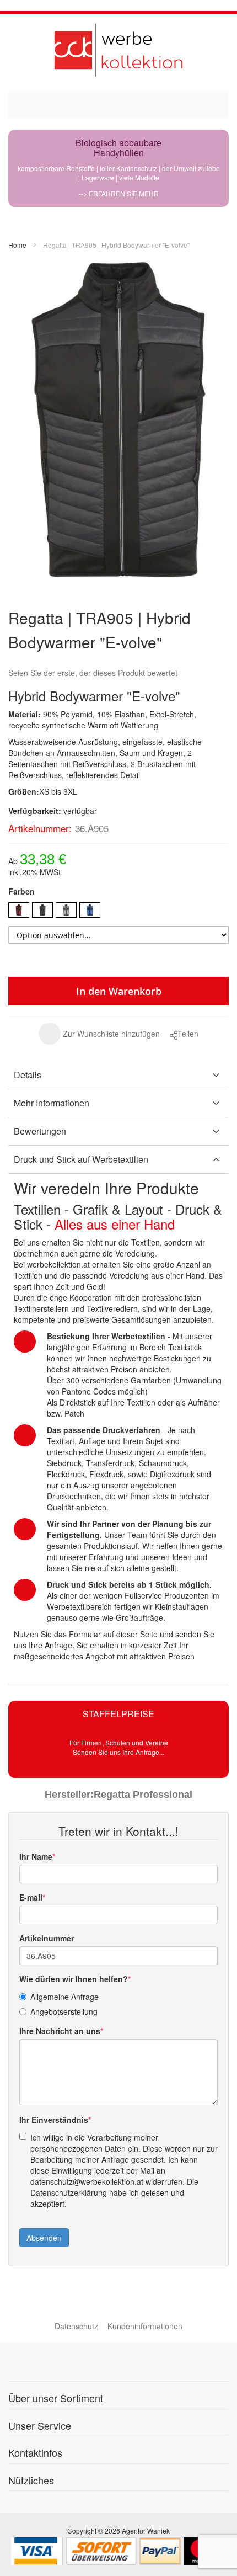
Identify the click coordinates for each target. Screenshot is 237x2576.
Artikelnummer (47, 1938)
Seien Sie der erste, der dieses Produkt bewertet (93, 673)
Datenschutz (76, 2326)
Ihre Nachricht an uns (60, 2031)
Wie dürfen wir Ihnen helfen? (74, 1979)
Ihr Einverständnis (54, 2120)
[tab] (118, 1075)
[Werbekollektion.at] (118, 50)
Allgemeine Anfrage (64, 1997)
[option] (19, 910)
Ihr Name (36, 1856)
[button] (99, 1034)
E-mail (31, 1897)
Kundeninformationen (145, 2326)
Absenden (44, 2238)
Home (17, 245)
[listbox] (118, 911)
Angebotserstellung (64, 2011)
